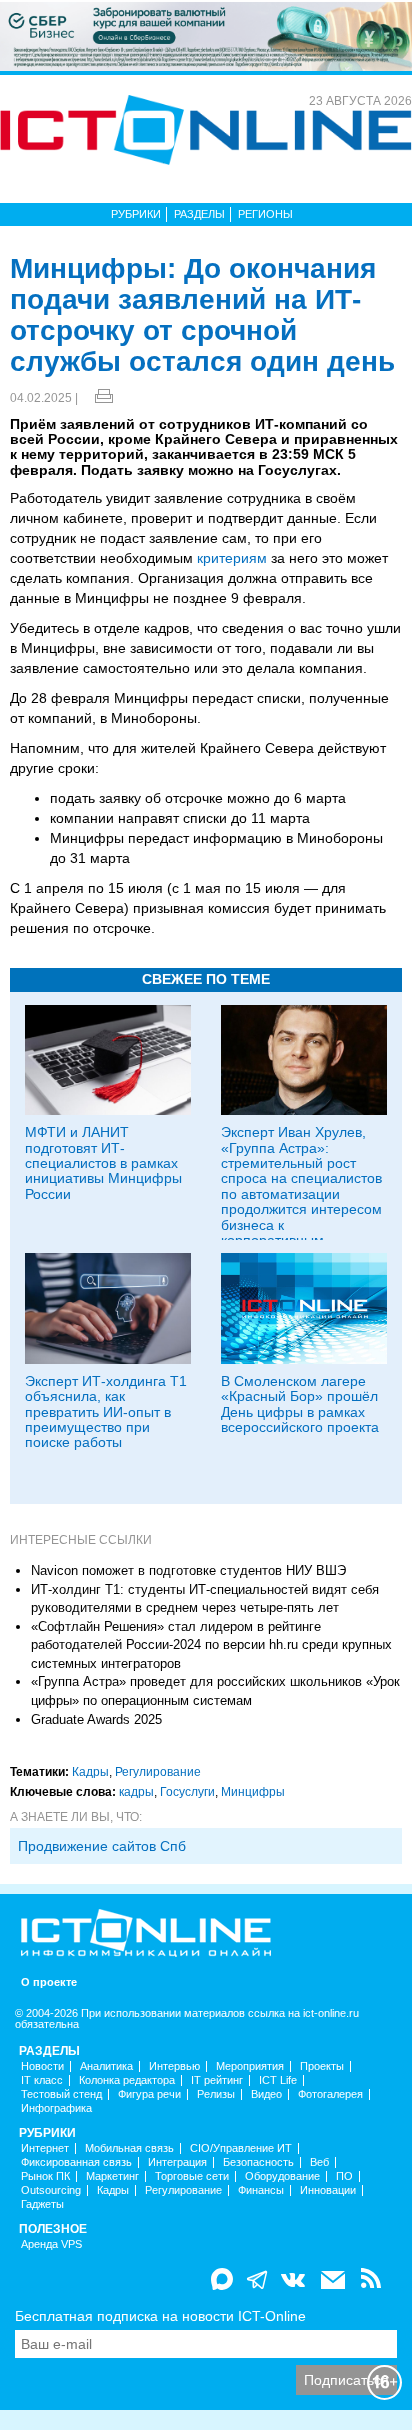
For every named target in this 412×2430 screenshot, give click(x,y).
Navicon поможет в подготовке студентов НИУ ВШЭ (188, 1570)
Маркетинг (112, 2176)
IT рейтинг (217, 2080)
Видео (266, 2094)
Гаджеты (42, 2204)
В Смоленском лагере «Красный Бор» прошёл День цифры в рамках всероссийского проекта (300, 1404)
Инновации (328, 2190)
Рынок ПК (45, 2176)
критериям (232, 558)
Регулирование (158, 1772)
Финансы (261, 2190)
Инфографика (56, 2108)
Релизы (216, 2094)
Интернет (45, 2148)
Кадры (90, 1772)
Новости (42, 2066)
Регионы (265, 214)
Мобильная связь (129, 2148)
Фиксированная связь (76, 2162)
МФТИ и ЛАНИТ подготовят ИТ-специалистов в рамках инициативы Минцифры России (103, 1163)
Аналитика (106, 2066)
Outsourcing (51, 2190)
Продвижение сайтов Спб (102, 1846)
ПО (344, 2176)
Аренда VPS (51, 2244)
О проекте (49, 1982)
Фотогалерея (330, 2094)
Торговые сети (192, 2176)
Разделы (199, 214)
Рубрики (136, 214)
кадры (136, 1792)
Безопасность (258, 2162)
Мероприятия (250, 2066)
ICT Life (278, 2080)
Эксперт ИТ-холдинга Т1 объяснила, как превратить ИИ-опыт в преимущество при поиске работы (106, 1412)
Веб (319, 2162)
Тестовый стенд (61, 2094)
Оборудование (282, 2176)
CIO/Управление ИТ (241, 2148)
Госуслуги (187, 1792)
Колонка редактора (127, 2080)
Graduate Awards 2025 (96, 1719)
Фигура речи (149, 2094)
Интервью (174, 2066)
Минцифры (253, 1792)
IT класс (42, 2080)
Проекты (322, 2066)
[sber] (206, 35)
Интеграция (177, 2162)
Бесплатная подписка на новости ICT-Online (160, 2316)
